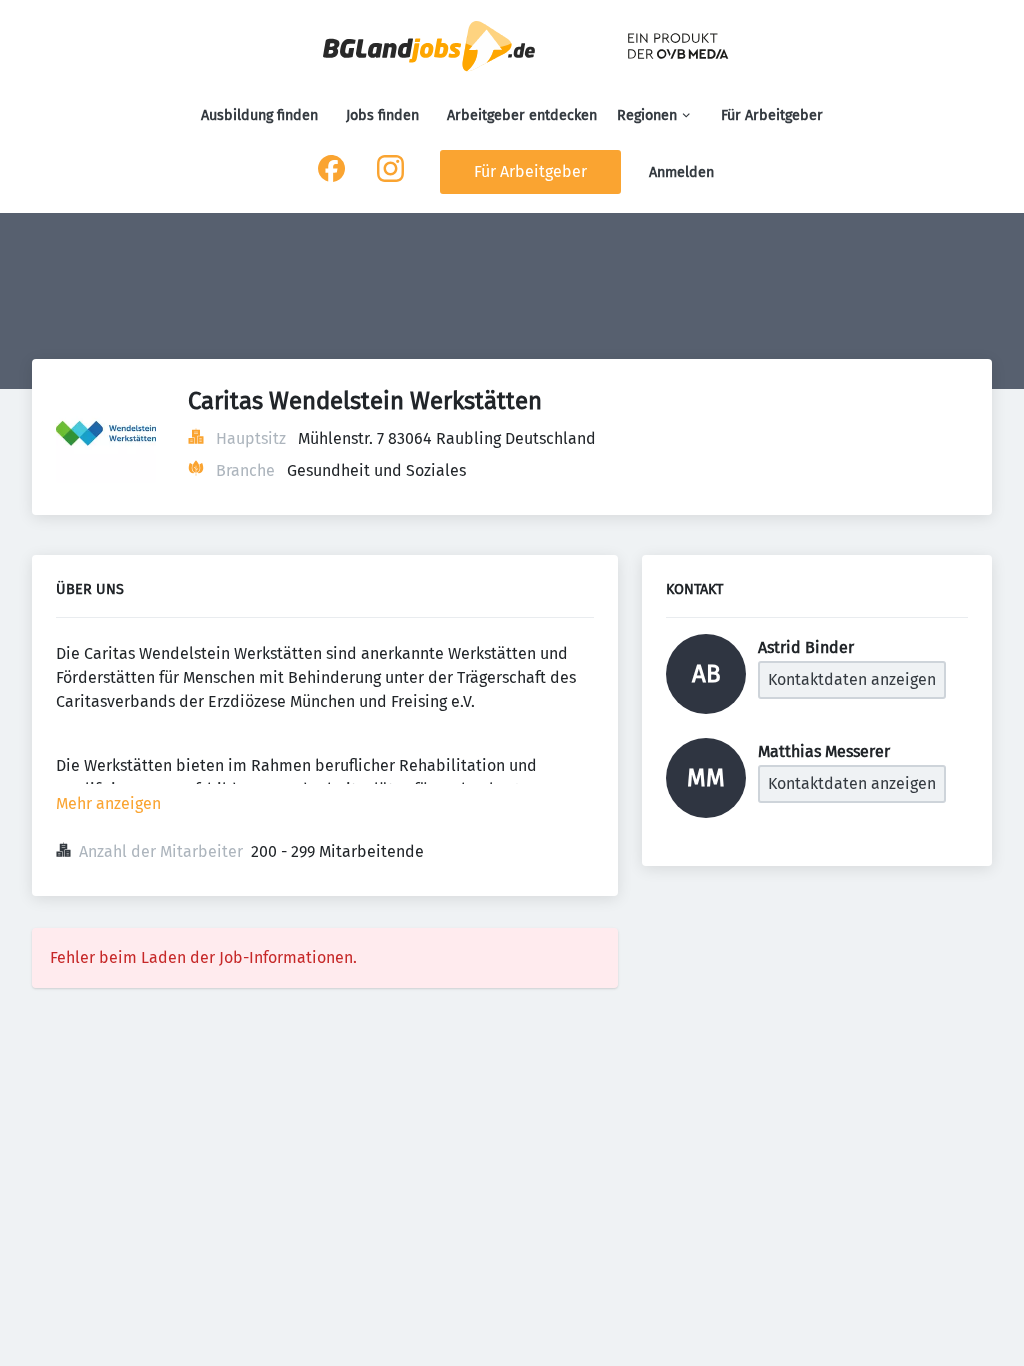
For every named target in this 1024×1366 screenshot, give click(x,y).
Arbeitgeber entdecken (522, 115)
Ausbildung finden (259, 115)
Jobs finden (382, 115)
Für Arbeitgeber (772, 115)
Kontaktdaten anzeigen (852, 679)
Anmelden (681, 172)
